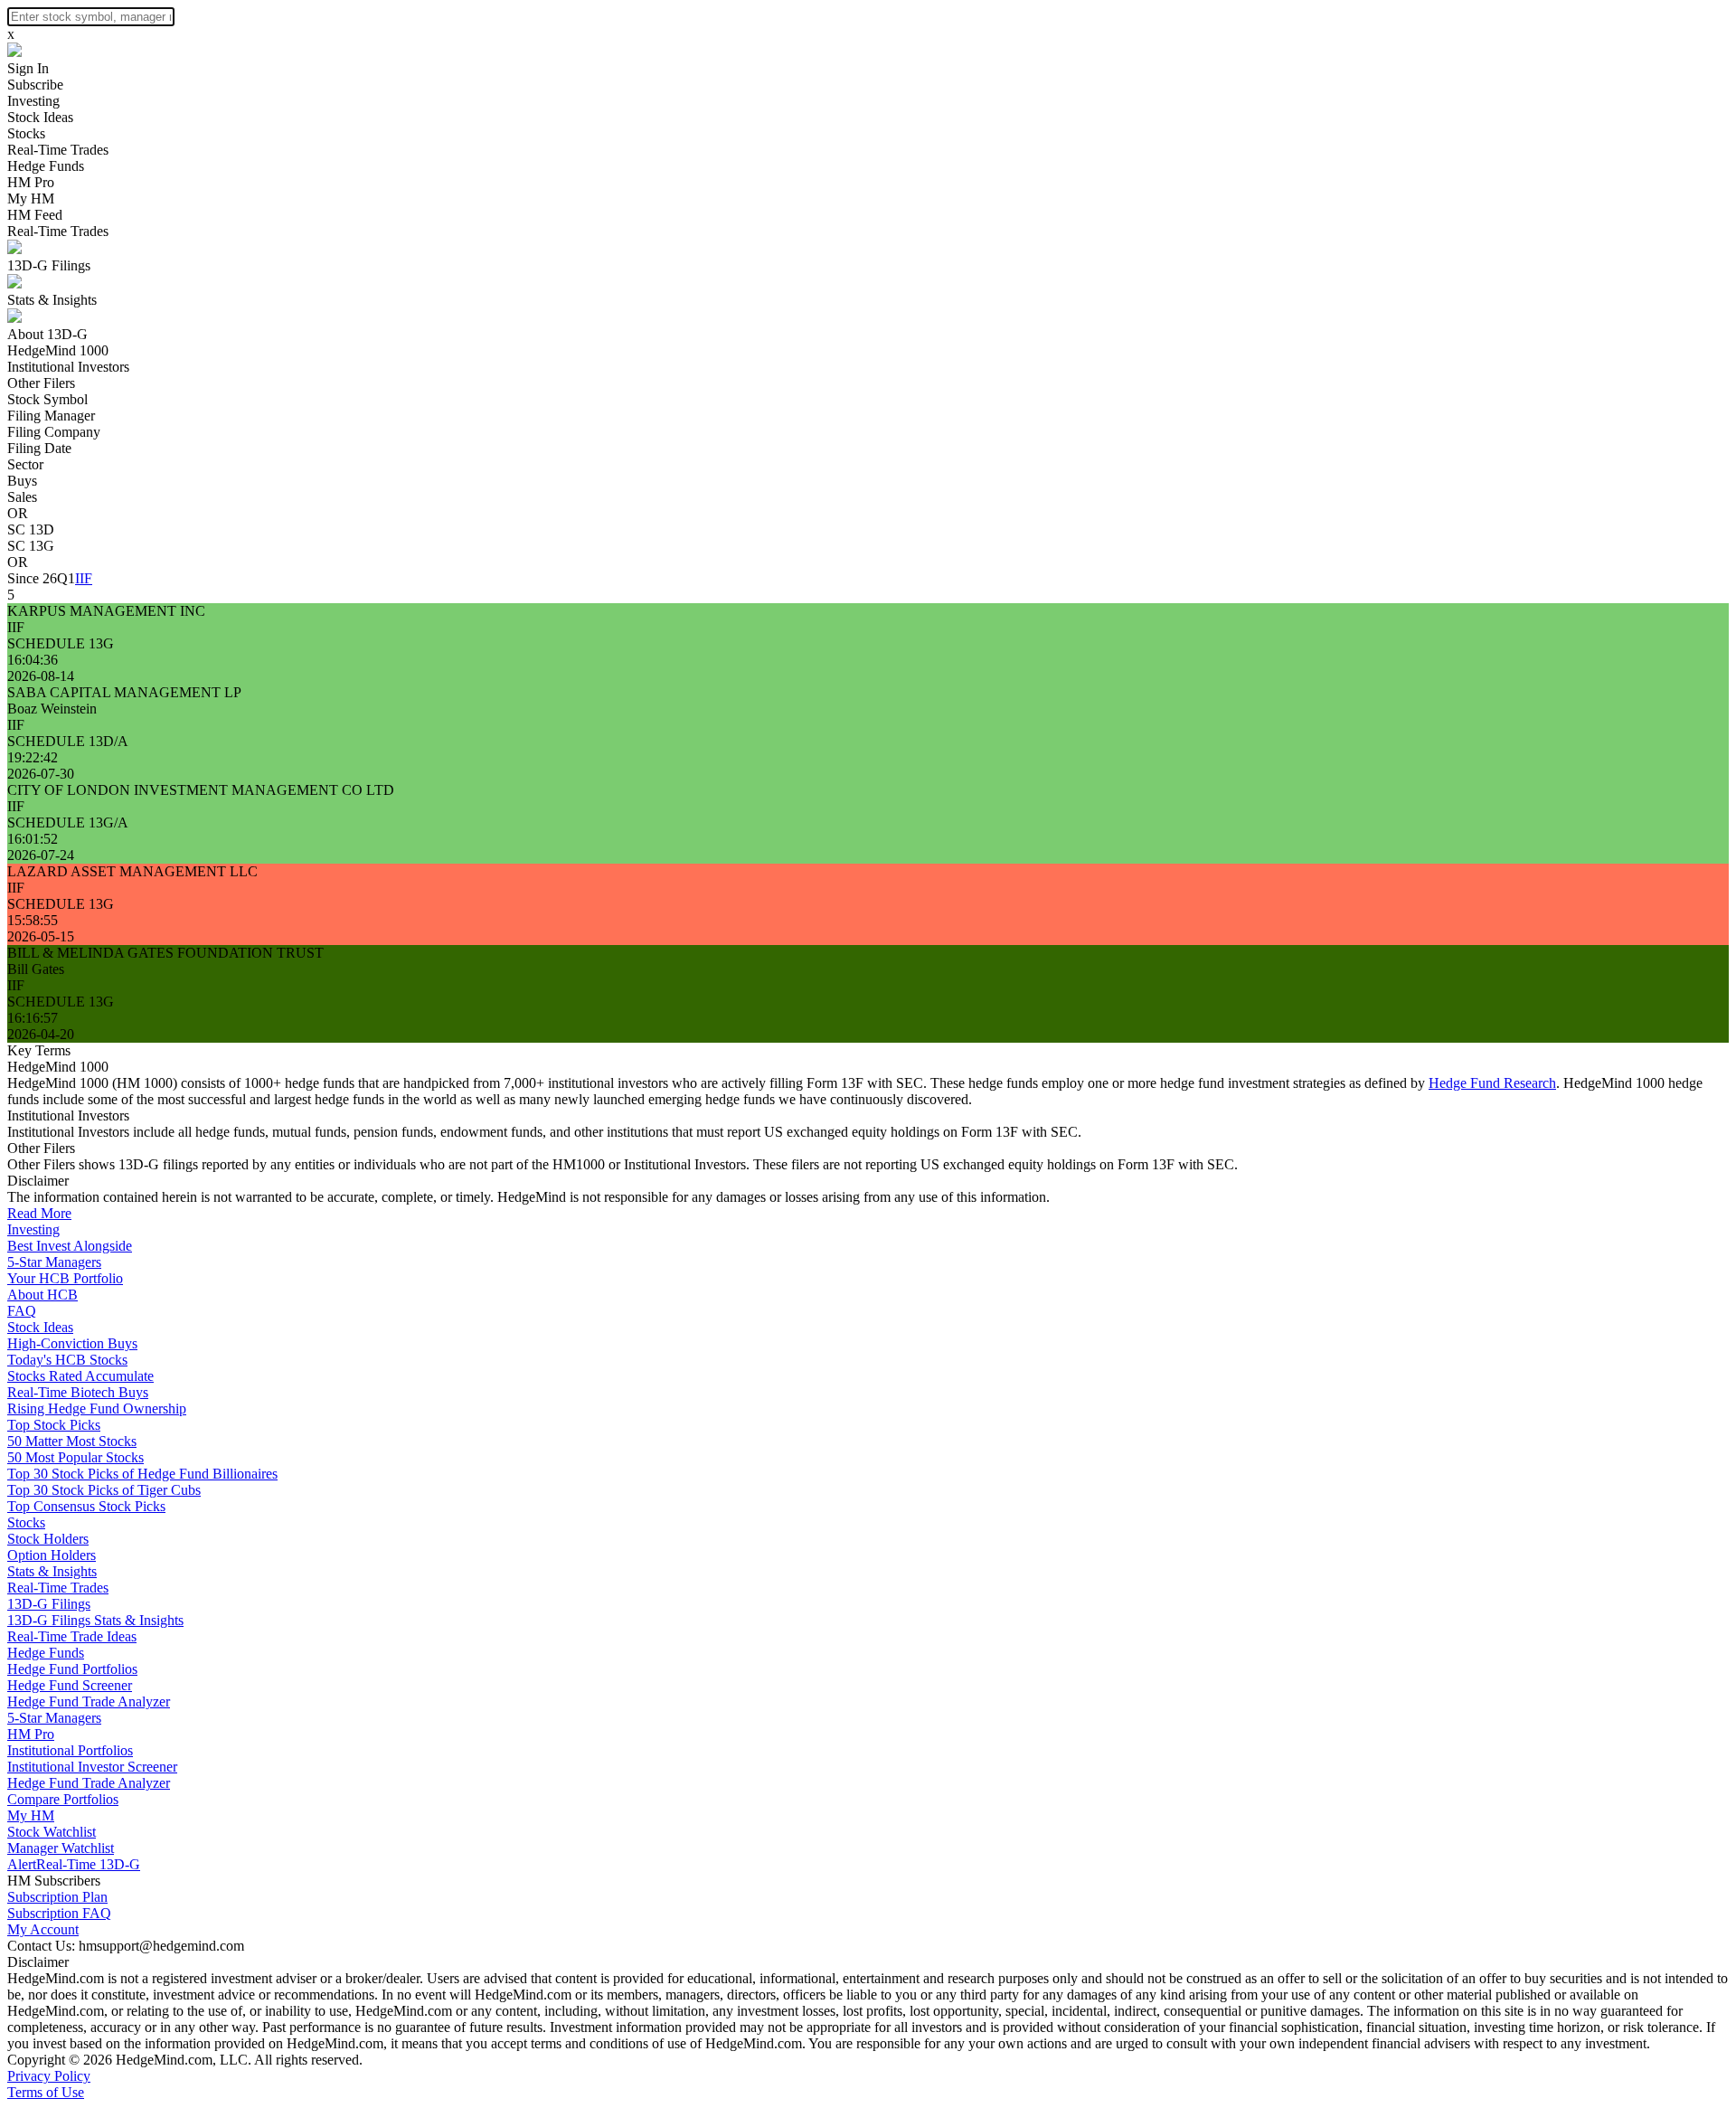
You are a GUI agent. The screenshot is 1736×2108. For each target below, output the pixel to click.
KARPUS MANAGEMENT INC (106, 611)
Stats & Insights (52, 300)
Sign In (28, 68)
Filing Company (54, 432)
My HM (31, 199)
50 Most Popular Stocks (75, 1457)
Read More (39, 1213)
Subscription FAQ (59, 1913)
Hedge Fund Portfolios (72, 1669)
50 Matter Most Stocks (72, 1441)
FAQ (22, 1311)
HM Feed (35, 215)
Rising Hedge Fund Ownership (97, 1408)
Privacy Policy (49, 2076)
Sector (25, 464)
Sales (22, 497)
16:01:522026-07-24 (41, 847)
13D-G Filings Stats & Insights (95, 1620)
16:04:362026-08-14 (41, 668)
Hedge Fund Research (1492, 1083)
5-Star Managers (54, 1262)
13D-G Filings (49, 265)
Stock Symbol (47, 399)
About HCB (42, 1295)
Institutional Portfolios (70, 1750)
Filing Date (39, 448)
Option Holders (52, 1555)
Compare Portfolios (63, 1799)
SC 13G (31, 546)
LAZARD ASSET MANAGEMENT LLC (132, 871)
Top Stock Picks (54, 1425)
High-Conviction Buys (72, 1343)
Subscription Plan (57, 1897)
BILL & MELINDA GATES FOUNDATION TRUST (165, 953)
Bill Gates (36, 969)
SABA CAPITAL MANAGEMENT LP (124, 692)
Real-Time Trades (58, 150)
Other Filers (41, 383)
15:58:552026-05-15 (41, 928)
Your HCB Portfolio (65, 1278)
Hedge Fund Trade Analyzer (89, 1702)
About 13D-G (47, 334)
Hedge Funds (46, 166)
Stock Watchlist (52, 1832)
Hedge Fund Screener (70, 1685)
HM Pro (31, 182)
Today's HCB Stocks (67, 1360)
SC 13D (31, 529)
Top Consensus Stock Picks (86, 1506)
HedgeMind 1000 (58, 350)
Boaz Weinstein (52, 709)
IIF (84, 578)
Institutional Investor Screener (92, 1767)
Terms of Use (46, 2092)
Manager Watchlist (61, 1848)
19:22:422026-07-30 (41, 766)
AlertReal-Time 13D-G (74, 1864)
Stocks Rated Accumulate (80, 1376)
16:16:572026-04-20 (41, 1026)
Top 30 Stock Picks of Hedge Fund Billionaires (142, 1474)
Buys (22, 481)
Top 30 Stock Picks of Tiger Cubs (104, 1490)
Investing (33, 101)
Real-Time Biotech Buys (78, 1392)
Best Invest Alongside (70, 1246)
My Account (43, 1929)
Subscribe (35, 85)
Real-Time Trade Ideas (72, 1636)
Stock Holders (48, 1539)
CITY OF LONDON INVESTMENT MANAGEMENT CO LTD (201, 790)
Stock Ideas (40, 117)
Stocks (26, 133)
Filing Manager (51, 416)
